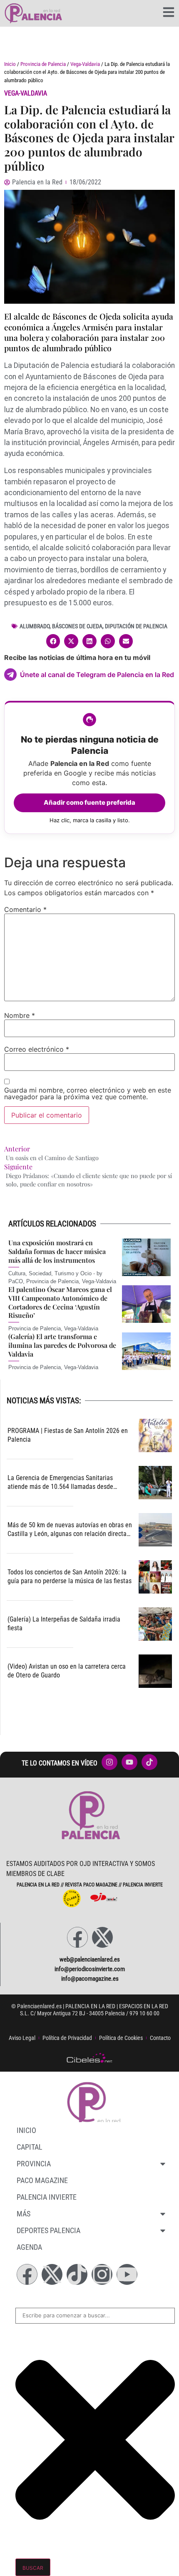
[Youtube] (127, 2274)
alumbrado (35, 626)
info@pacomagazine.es (90, 1979)
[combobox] (95, 2316)
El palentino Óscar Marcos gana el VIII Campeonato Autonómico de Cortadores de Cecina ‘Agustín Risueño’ (60, 1302)
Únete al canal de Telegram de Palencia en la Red (97, 675)
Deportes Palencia (48, 2230)
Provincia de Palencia (43, 64)
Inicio (10, 64)
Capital (30, 2147)
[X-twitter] (102, 1937)
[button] (53, 641)
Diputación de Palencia (136, 626)
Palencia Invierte (47, 2197)
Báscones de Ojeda (77, 626)
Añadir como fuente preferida (89, 802)
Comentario (25, 909)
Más (24, 2214)
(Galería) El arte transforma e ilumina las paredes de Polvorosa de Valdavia (62, 1345)
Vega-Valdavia (85, 64)
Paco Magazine (42, 2180)
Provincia (34, 2164)
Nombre (20, 1015)
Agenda (29, 2247)
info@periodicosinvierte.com (90, 1969)
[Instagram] (102, 2274)
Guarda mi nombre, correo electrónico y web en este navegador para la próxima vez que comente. (88, 1093)
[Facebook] (77, 1937)
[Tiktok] (77, 2274)
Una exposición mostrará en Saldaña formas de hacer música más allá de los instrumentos (57, 1251)
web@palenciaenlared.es (90, 1959)
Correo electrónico (37, 1049)
